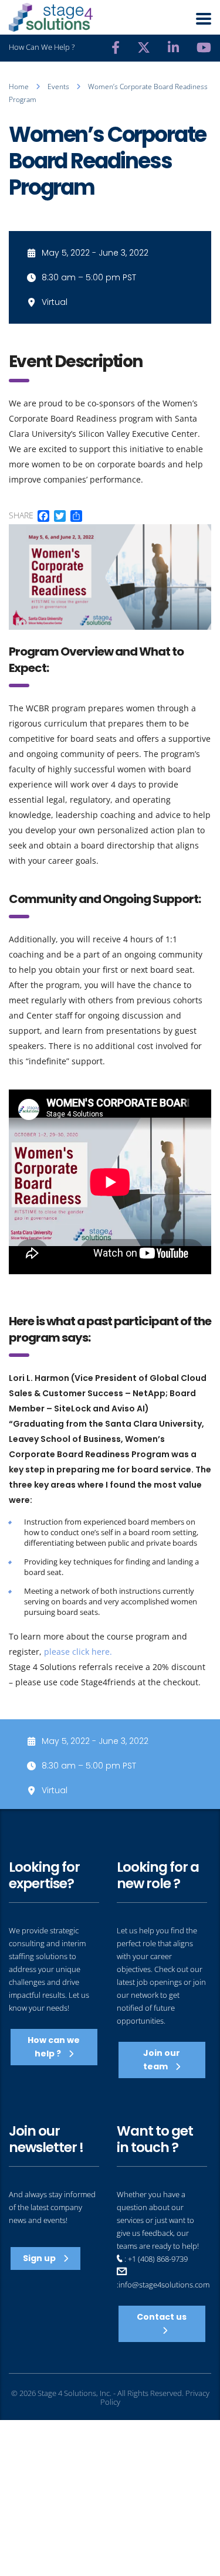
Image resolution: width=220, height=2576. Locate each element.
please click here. (78, 1652)
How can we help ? (54, 2047)
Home (19, 86)
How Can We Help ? (42, 47)
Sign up (40, 2258)
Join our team (162, 2060)
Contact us (162, 2317)
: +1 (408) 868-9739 (155, 2259)
